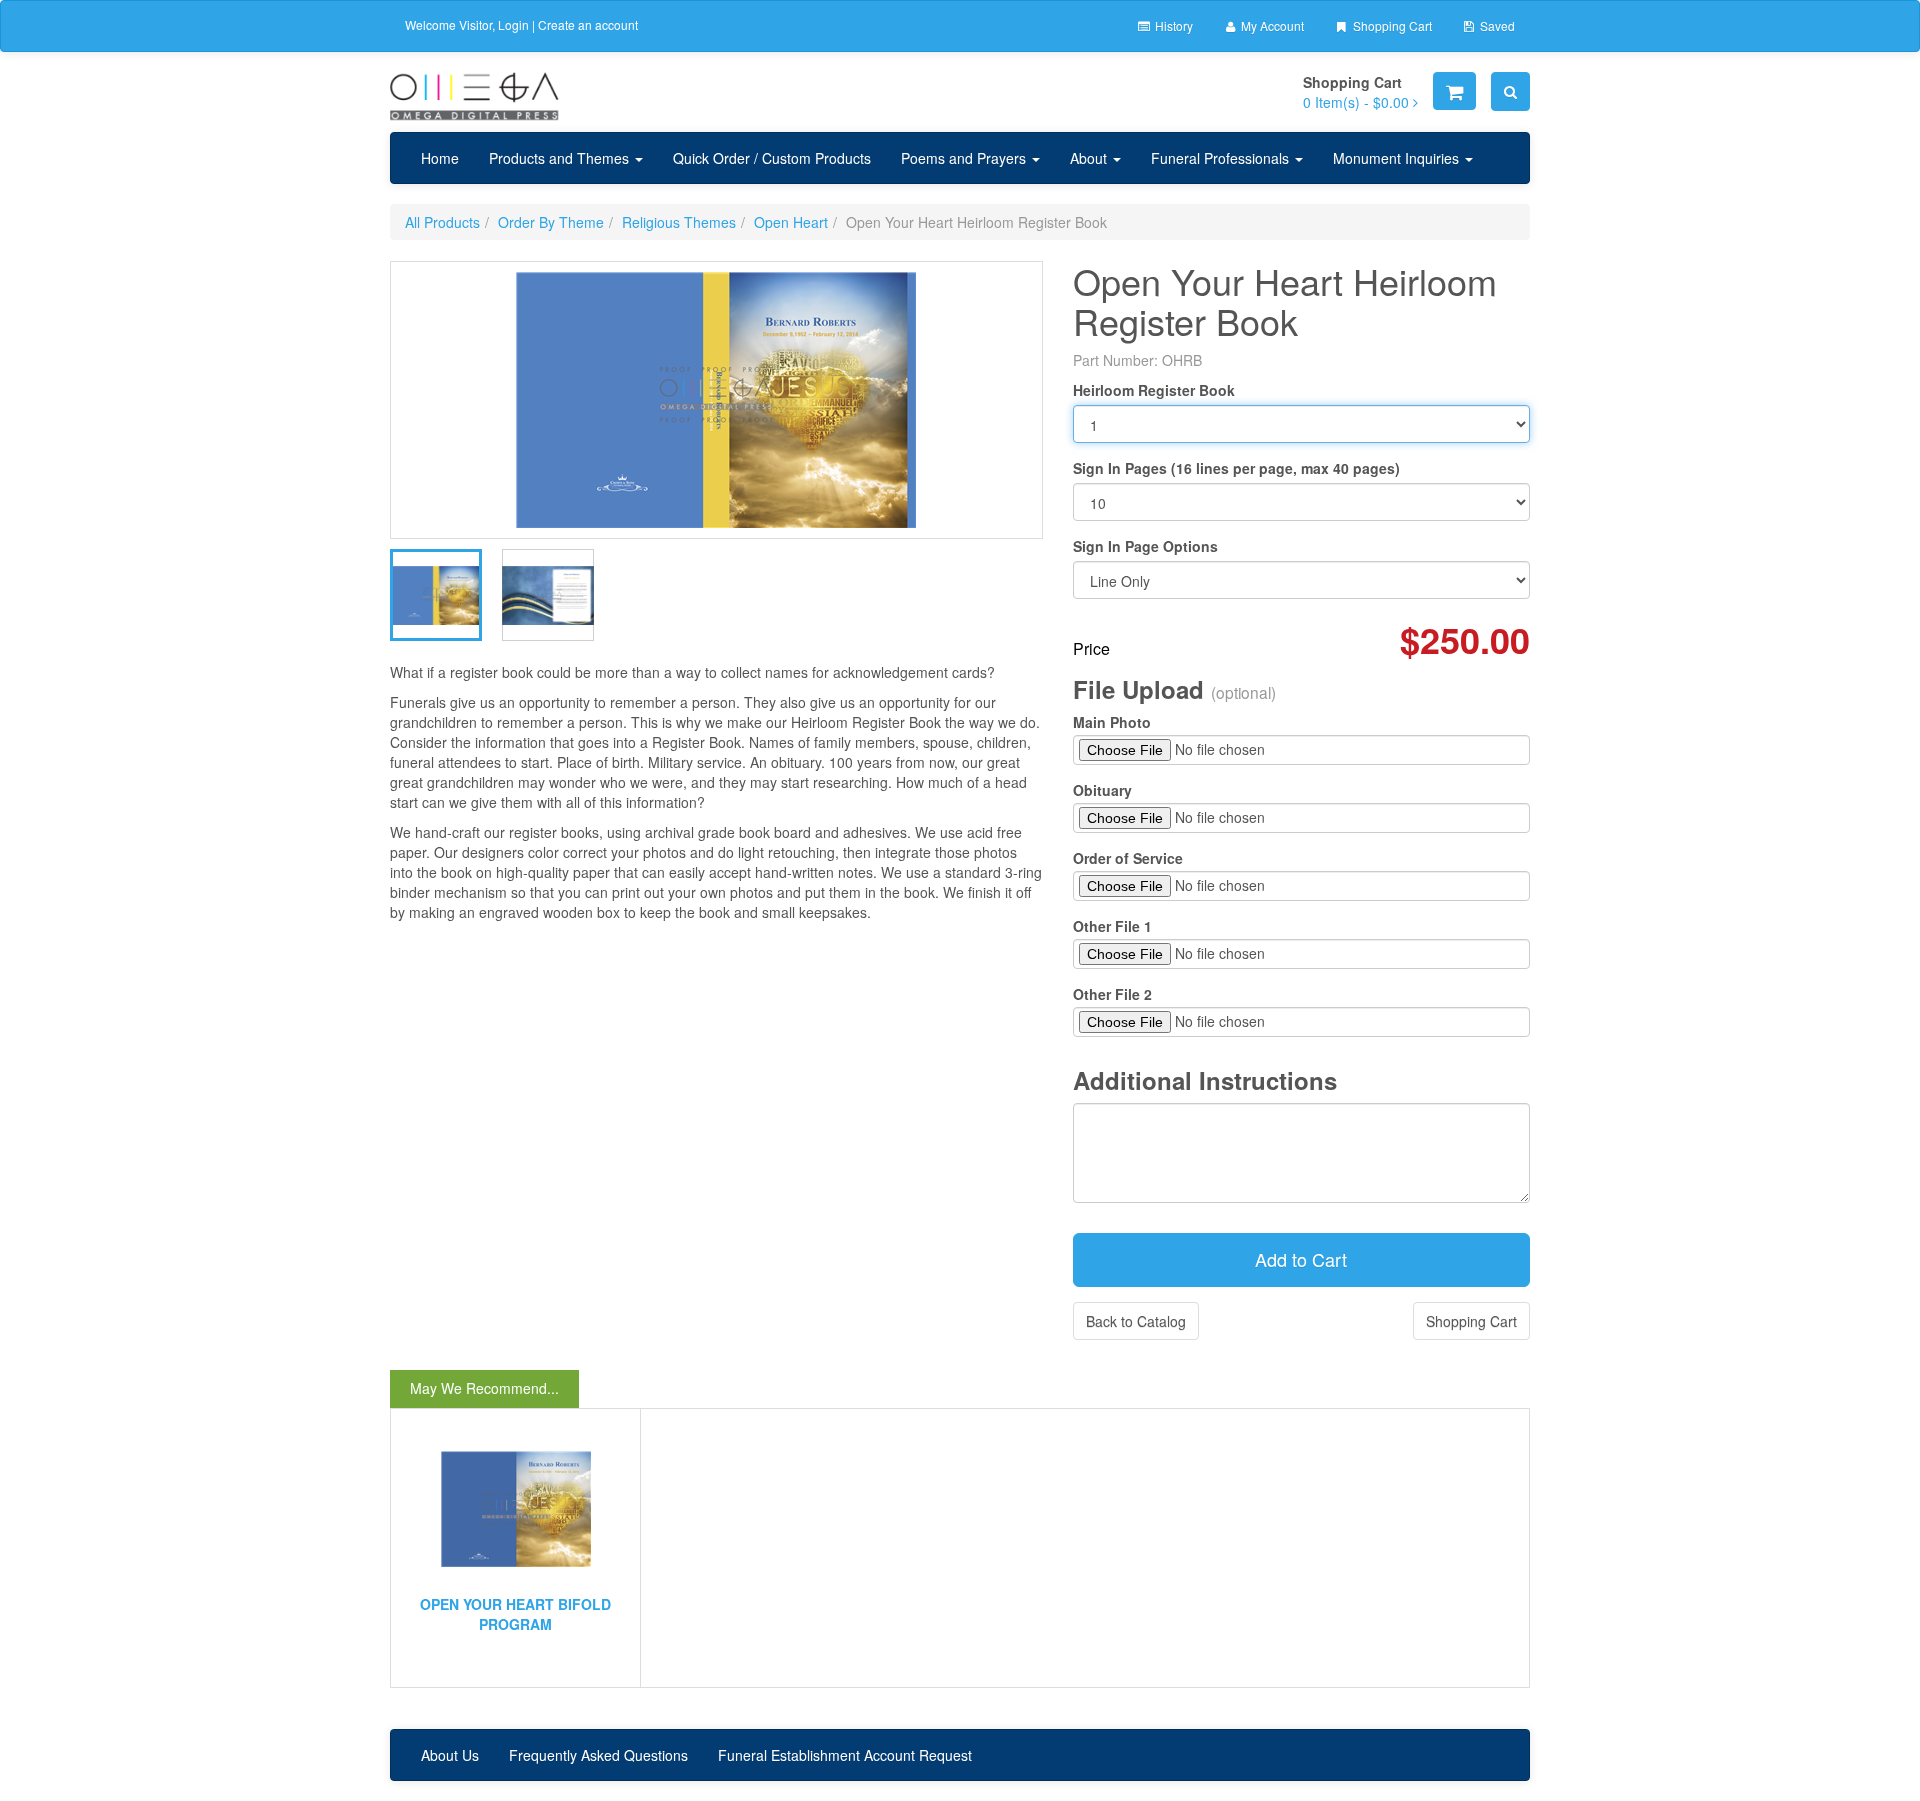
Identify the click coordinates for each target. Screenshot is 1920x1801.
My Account (1271, 25)
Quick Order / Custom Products (772, 158)
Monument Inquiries (1398, 158)
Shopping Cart (1391, 25)
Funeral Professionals (1222, 158)
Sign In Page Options (1145, 546)
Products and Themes (561, 158)
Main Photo (1112, 722)
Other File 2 (1112, 994)
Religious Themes (679, 222)
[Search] (1510, 91)
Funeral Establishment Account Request (845, 1755)
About (1090, 158)
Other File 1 (1112, 926)
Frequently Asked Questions (598, 1755)
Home (440, 158)
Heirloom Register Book (1154, 390)
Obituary (1102, 790)
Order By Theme (551, 222)
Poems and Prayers (965, 158)
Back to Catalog (1136, 1321)
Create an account (588, 24)
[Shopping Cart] (1454, 91)
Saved (1496, 25)
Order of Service (1128, 858)
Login (513, 24)
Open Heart (791, 222)
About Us (450, 1755)
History (1172, 25)
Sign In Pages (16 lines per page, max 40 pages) (1236, 468)
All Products (442, 222)
